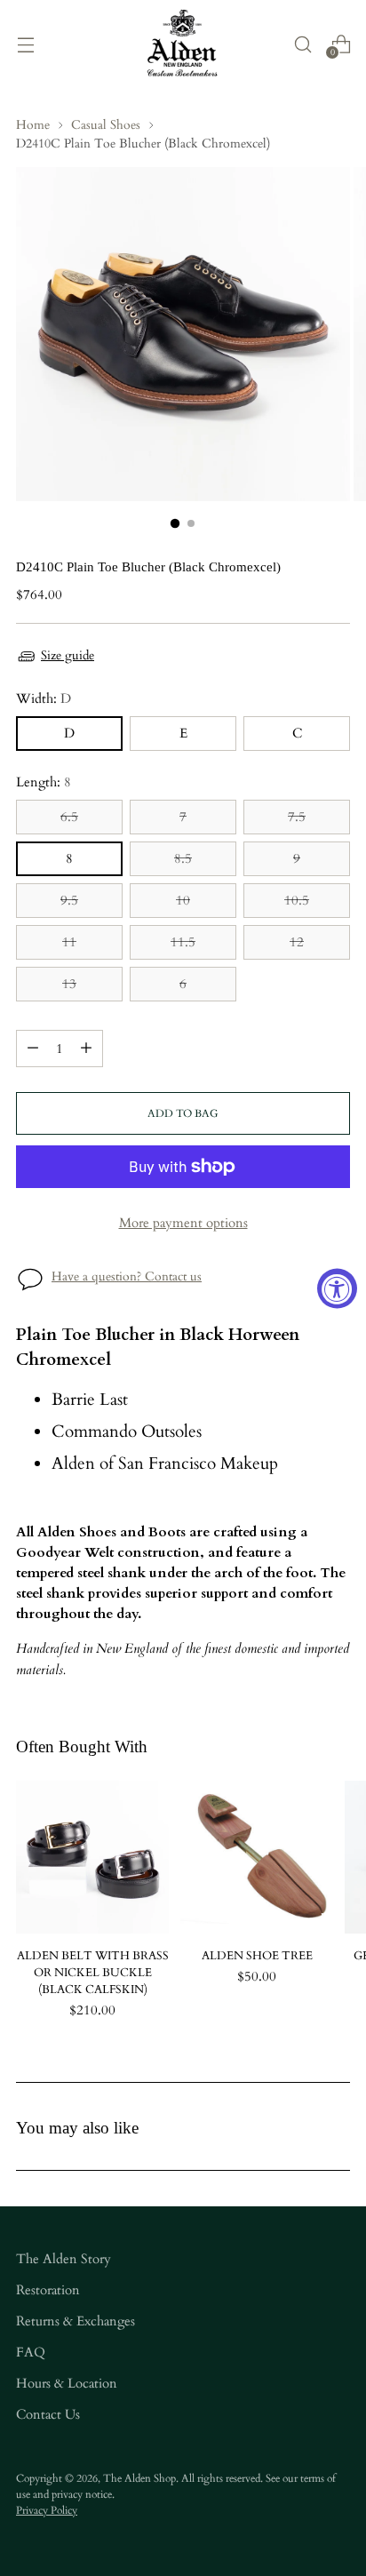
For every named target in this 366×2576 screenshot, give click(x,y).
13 (69, 984)
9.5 (69, 901)
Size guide (68, 655)
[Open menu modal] (25, 44)
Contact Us (48, 2415)
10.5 (297, 901)
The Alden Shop (139, 2478)
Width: (44, 699)
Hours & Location (67, 2384)
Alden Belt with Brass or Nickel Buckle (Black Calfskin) (93, 1973)
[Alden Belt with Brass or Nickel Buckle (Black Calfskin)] (92, 1857)
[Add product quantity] (86, 1049)
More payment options (183, 1223)
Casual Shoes (106, 125)
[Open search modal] (302, 44)
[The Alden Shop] (183, 44)
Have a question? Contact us (127, 1276)
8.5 (183, 859)
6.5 (69, 817)
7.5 (297, 817)
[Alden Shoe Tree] (257, 1857)
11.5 (183, 942)
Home (33, 125)
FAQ (31, 2353)
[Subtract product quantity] (33, 1049)
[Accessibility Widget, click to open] (337, 1288)
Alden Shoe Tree (257, 1956)
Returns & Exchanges (76, 2321)
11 (69, 942)
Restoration (48, 2290)
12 (297, 942)
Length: (44, 782)
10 (183, 901)
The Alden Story (64, 2259)
